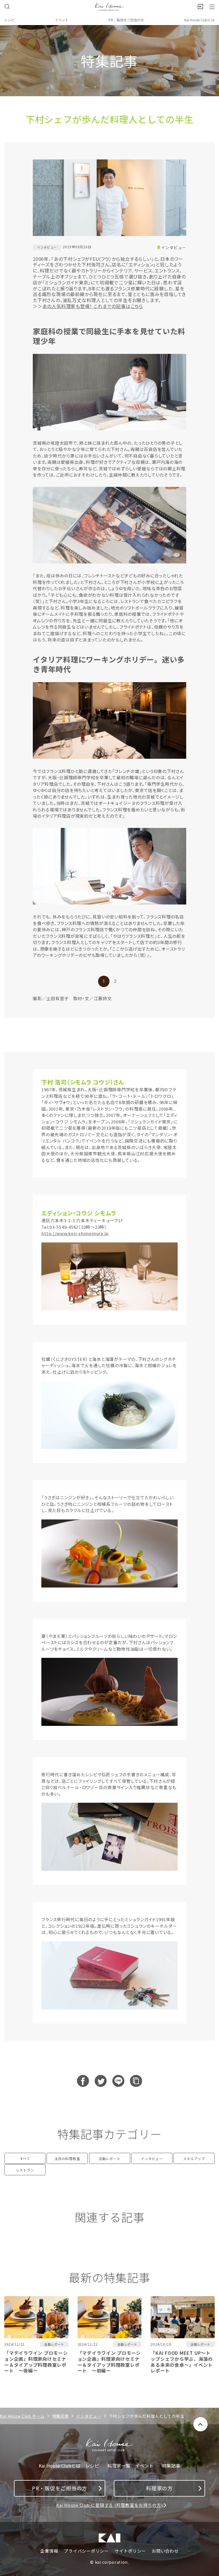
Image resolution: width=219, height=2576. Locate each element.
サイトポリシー (130, 2551)
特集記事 (61, 2416)
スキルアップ (194, 2158)
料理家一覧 (119, 2466)
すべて (25, 2158)
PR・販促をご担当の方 (126, 20)
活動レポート (110, 2158)
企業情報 (49, 2551)
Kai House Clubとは (199, 20)
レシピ (9, 20)
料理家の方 (159, 2488)
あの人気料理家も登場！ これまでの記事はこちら (93, 306)
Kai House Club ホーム (22, 2416)
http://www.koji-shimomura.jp (75, 1233)
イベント (62, 20)
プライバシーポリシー (86, 2551)
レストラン (25, 2170)
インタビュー (174, 247)
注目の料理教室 (67, 2158)
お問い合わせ (165, 2551)
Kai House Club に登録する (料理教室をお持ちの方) (109, 2505)
